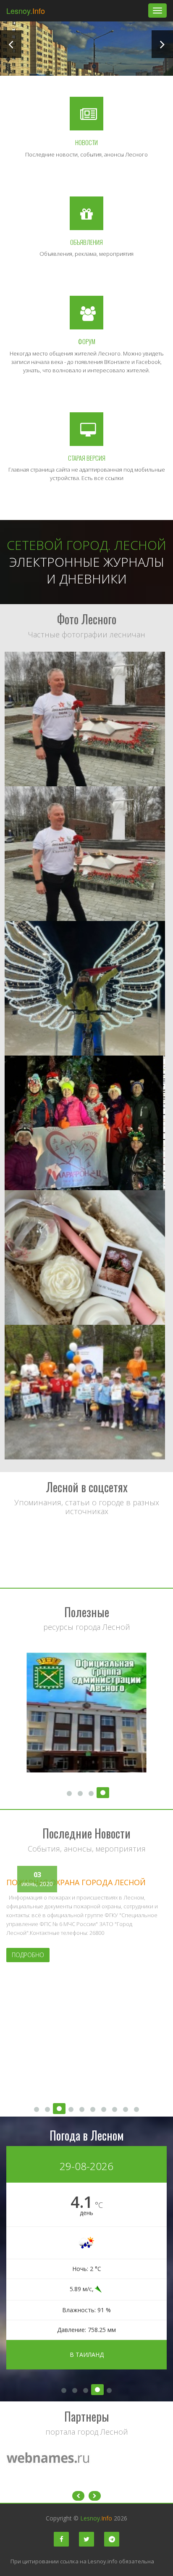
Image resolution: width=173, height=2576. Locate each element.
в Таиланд (87, 2354)
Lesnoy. (26, 11)
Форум (87, 341)
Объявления (86, 242)
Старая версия (87, 458)
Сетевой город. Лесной (86, 545)
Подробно (28, 1955)
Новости (86, 142)
